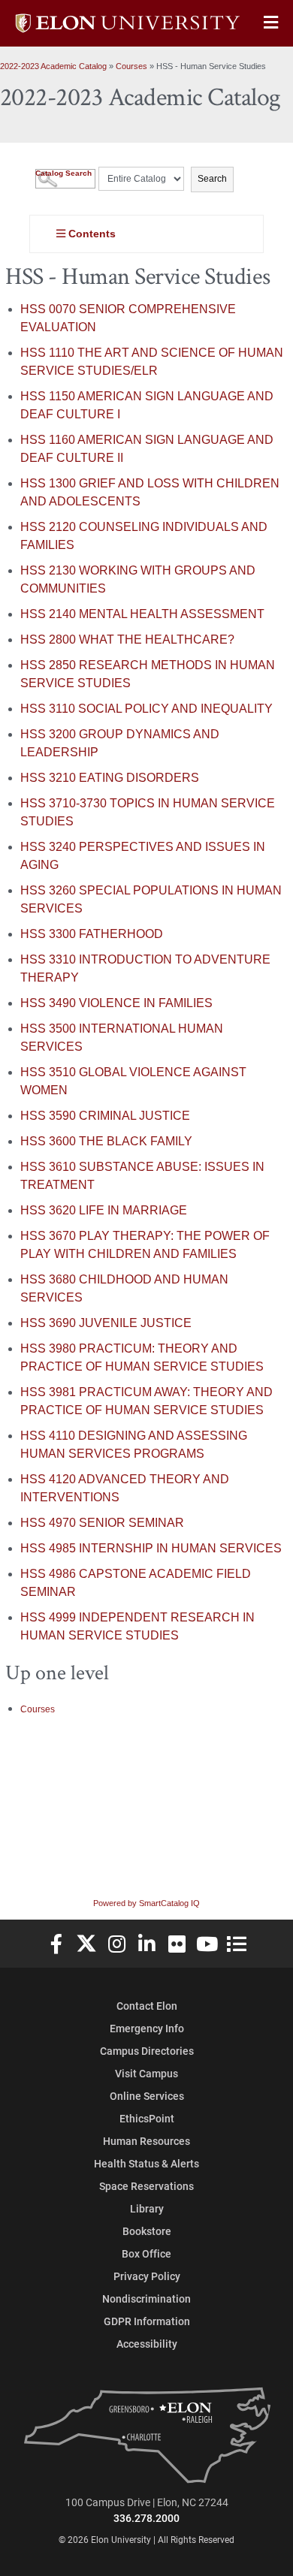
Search (212, 179)
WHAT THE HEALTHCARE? (127, 639)
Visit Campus (146, 2073)
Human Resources (146, 2141)
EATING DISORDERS (110, 778)
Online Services (147, 2096)
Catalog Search (63, 173)
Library (147, 2208)
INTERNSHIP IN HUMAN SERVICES (151, 1548)
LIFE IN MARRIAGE (104, 1210)
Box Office (146, 2253)
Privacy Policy (147, 2276)
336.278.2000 (146, 2518)
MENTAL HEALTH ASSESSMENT (142, 614)
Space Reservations (146, 2186)
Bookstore (147, 2231)
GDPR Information (147, 2321)
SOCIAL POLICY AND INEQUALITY (146, 709)
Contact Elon (147, 2006)
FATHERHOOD (92, 934)
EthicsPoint (147, 2118)
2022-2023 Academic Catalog (53, 66)
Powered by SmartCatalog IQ (146, 1903)
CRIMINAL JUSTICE (105, 1116)
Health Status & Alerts (146, 2163)
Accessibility (147, 2344)
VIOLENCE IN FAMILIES (116, 1003)
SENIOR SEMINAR (102, 1523)
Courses (131, 66)
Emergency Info (147, 2028)
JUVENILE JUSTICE (106, 1323)
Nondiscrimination (146, 2298)
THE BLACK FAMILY (106, 1141)
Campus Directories (147, 2051)
